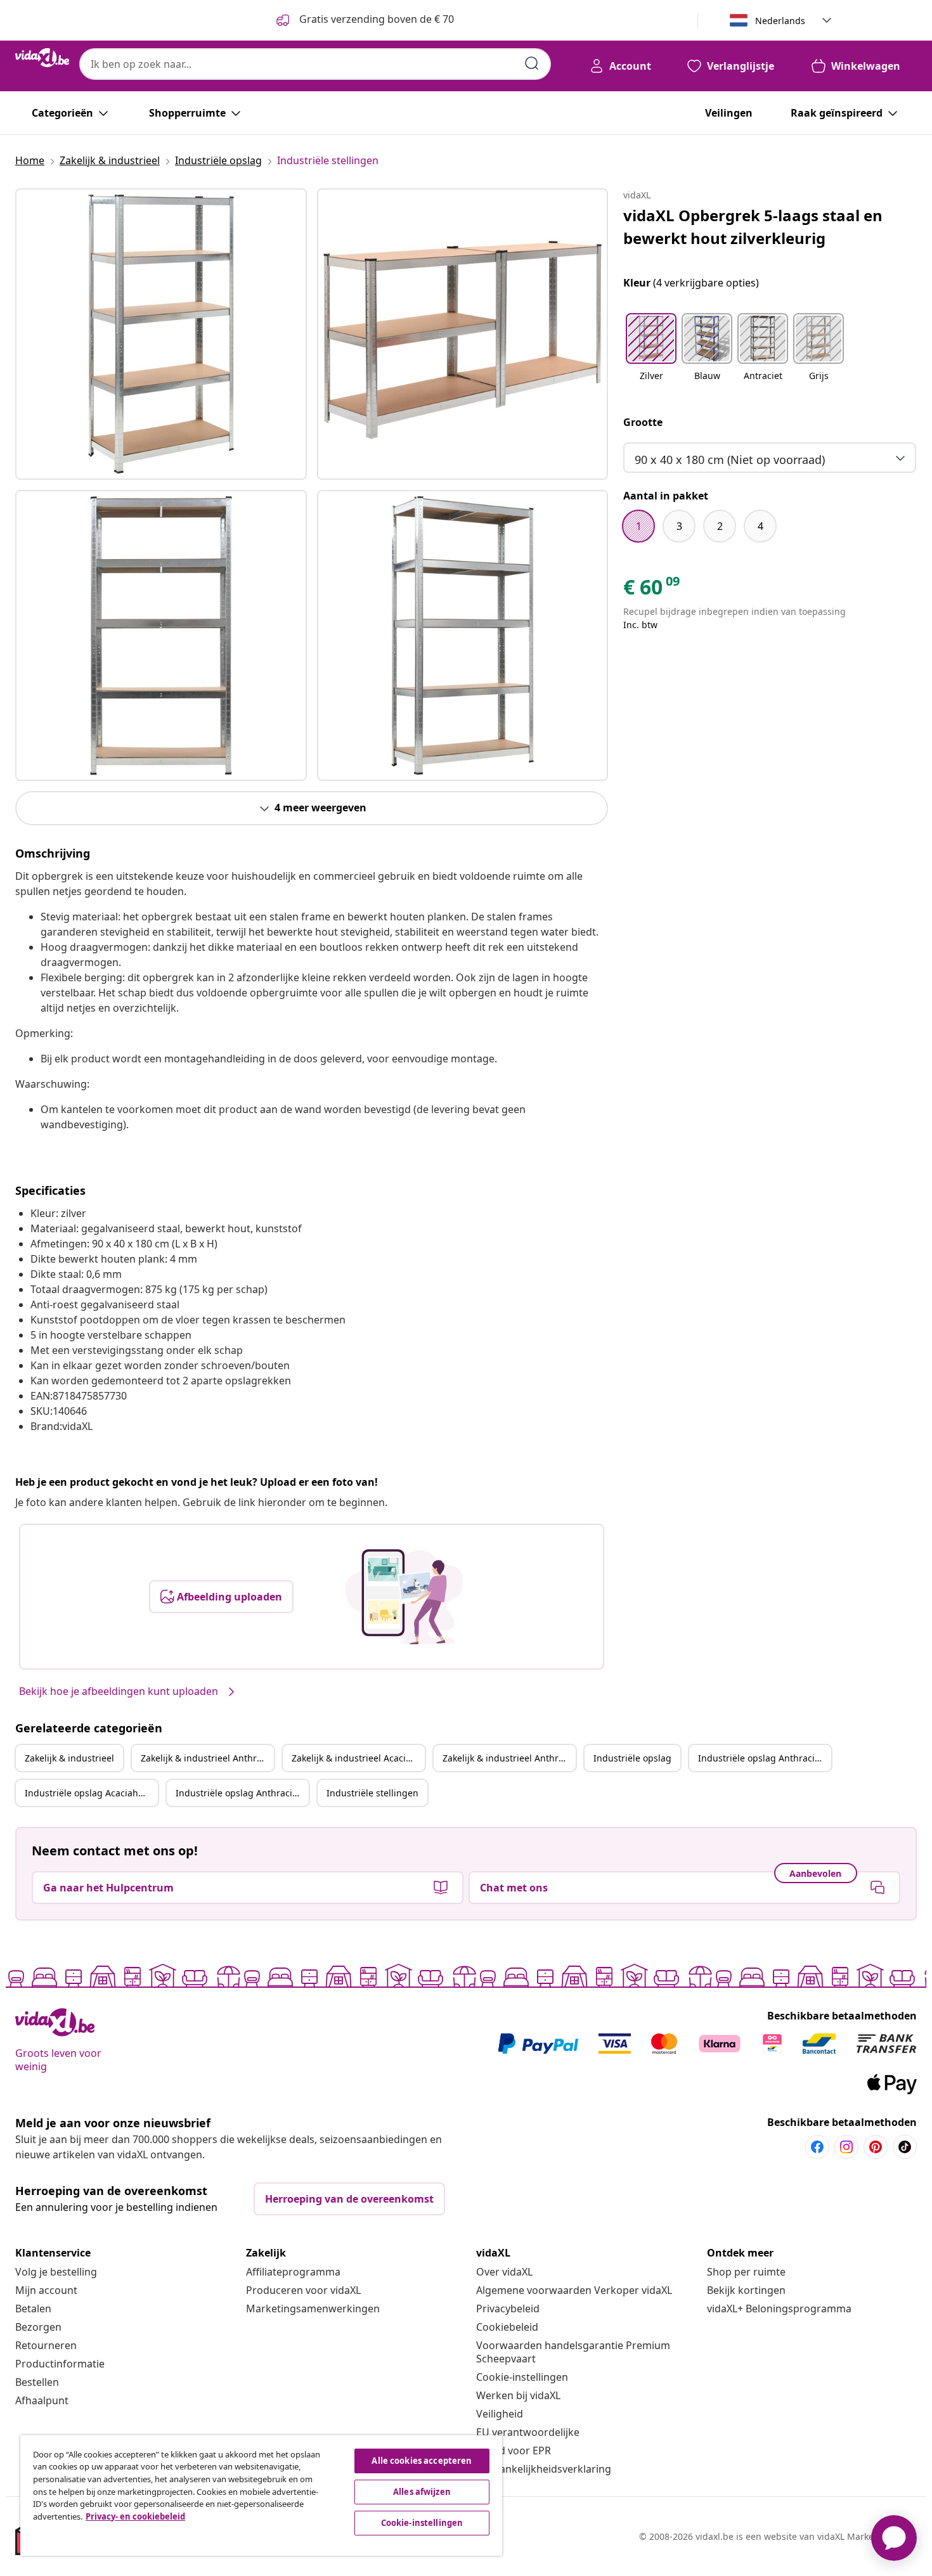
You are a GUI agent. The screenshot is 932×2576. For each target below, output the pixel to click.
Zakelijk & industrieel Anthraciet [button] (207, 1758)
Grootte (643, 422)
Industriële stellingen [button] (372, 1793)
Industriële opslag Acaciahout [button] (88, 1793)
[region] (261, 2495)
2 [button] (720, 526)
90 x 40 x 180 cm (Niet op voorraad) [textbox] (730, 460)
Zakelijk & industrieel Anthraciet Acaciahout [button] (509, 1758)
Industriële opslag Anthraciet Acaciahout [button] (242, 1793)
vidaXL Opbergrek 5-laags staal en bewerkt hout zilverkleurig (753, 227)
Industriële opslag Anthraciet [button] (760, 1758)
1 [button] (639, 526)
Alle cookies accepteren (422, 2461)
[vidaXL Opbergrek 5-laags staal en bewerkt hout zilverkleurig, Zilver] (161, 334)
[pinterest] (876, 2147)
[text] (652, 590)
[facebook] (817, 2147)
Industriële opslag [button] (632, 1758)
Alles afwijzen (422, 2492)
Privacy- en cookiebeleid (135, 2516)
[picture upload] (404, 1597)
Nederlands (780, 21)
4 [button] (760, 526)
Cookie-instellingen (522, 2377)
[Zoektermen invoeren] (532, 63)
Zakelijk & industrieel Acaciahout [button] (358, 1758)
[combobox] (315, 64)
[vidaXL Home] (42, 58)
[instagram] (846, 2147)
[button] (651, 355)
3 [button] (679, 526)
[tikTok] (905, 2147)
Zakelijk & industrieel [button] (69, 1758)
